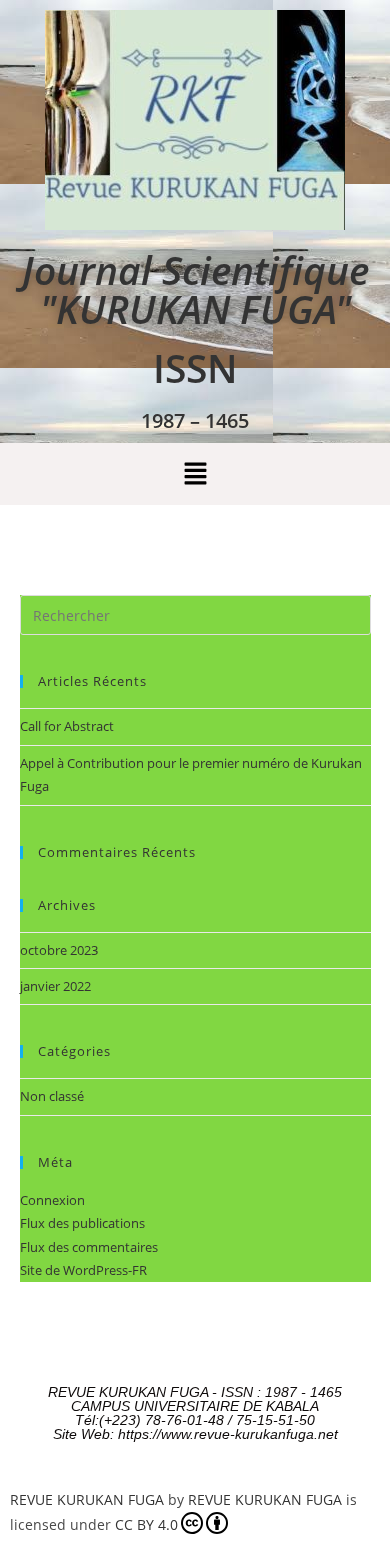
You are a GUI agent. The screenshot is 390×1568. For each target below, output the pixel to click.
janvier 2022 (55, 986)
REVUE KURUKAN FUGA (87, 1499)
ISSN (195, 367)
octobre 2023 (59, 950)
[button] (195, 474)
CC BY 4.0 (146, 1524)
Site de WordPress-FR (83, 1270)
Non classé (52, 1096)
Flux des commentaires (89, 1247)
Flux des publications (82, 1223)
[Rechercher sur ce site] (195, 614)
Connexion (52, 1200)
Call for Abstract (67, 726)
